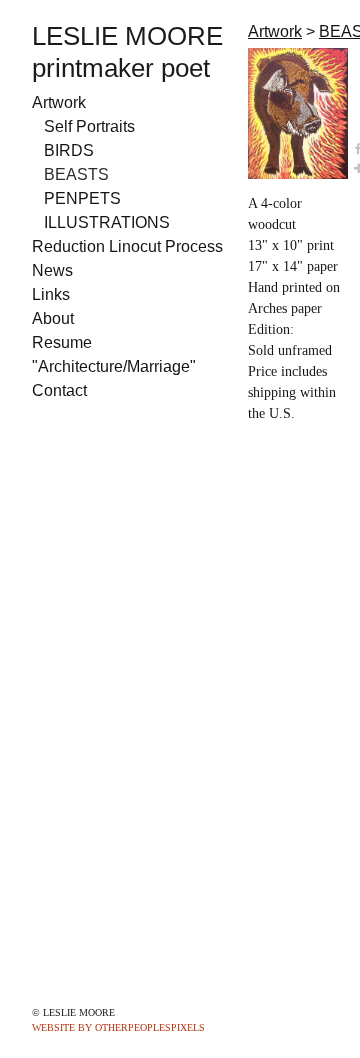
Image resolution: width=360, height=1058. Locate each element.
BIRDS (69, 150)
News (52, 270)
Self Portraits (89, 126)
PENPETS (82, 198)
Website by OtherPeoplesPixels (118, 1027)
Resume (62, 342)
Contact (59, 390)
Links (51, 294)
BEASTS (76, 174)
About (53, 318)
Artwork (59, 102)
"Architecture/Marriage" (114, 366)
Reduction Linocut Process (127, 246)
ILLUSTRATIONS (107, 222)
